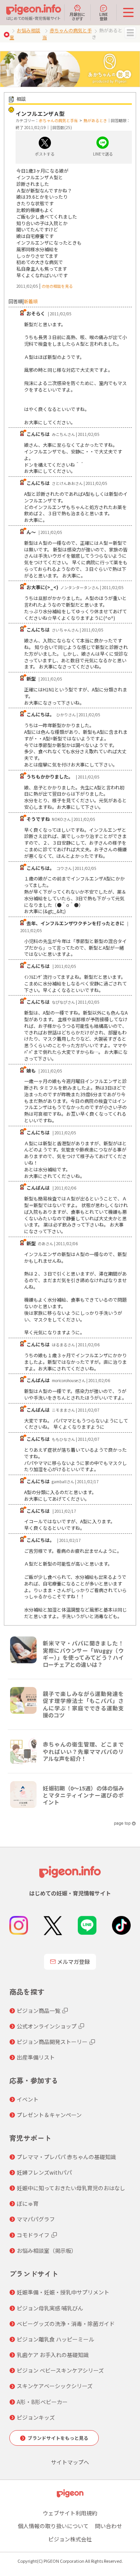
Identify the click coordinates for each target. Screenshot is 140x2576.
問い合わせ (108, 2526)
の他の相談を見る (57, 286)
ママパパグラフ (36, 2219)
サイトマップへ (70, 2462)
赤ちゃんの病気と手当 (58, 120)
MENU (130, 33)
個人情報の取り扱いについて (53, 2526)
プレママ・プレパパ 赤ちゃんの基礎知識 (66, 2157)
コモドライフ (33, 2235)
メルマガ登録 (73, 1962)
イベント (28, 2099)
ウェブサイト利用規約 (70, 2513)
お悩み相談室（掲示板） (47, 2250)
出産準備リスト (36, 2057)
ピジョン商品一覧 (38, 2011)
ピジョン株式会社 (70, 2539)
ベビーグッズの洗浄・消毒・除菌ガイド (66, 2324)
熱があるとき (95, 120)
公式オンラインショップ (47, 2026)
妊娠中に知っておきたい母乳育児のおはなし (71, 2188)
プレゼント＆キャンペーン (49, 2115)
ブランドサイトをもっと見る (58, 2438)
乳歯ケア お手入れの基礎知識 (53, 2355)
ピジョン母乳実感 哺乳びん (50, 2308)
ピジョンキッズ (36, 2417)
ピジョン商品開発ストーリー (52, 2042)
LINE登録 (103, 16)
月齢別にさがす (77, 16)
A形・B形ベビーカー (42, 2402)
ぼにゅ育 (28, 2203)
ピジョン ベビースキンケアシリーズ (60, 2370)
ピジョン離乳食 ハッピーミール (55, 2339)
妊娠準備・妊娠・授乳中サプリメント (63, 2292)
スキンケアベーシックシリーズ (55, 2386)
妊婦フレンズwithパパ (44, 2172)
